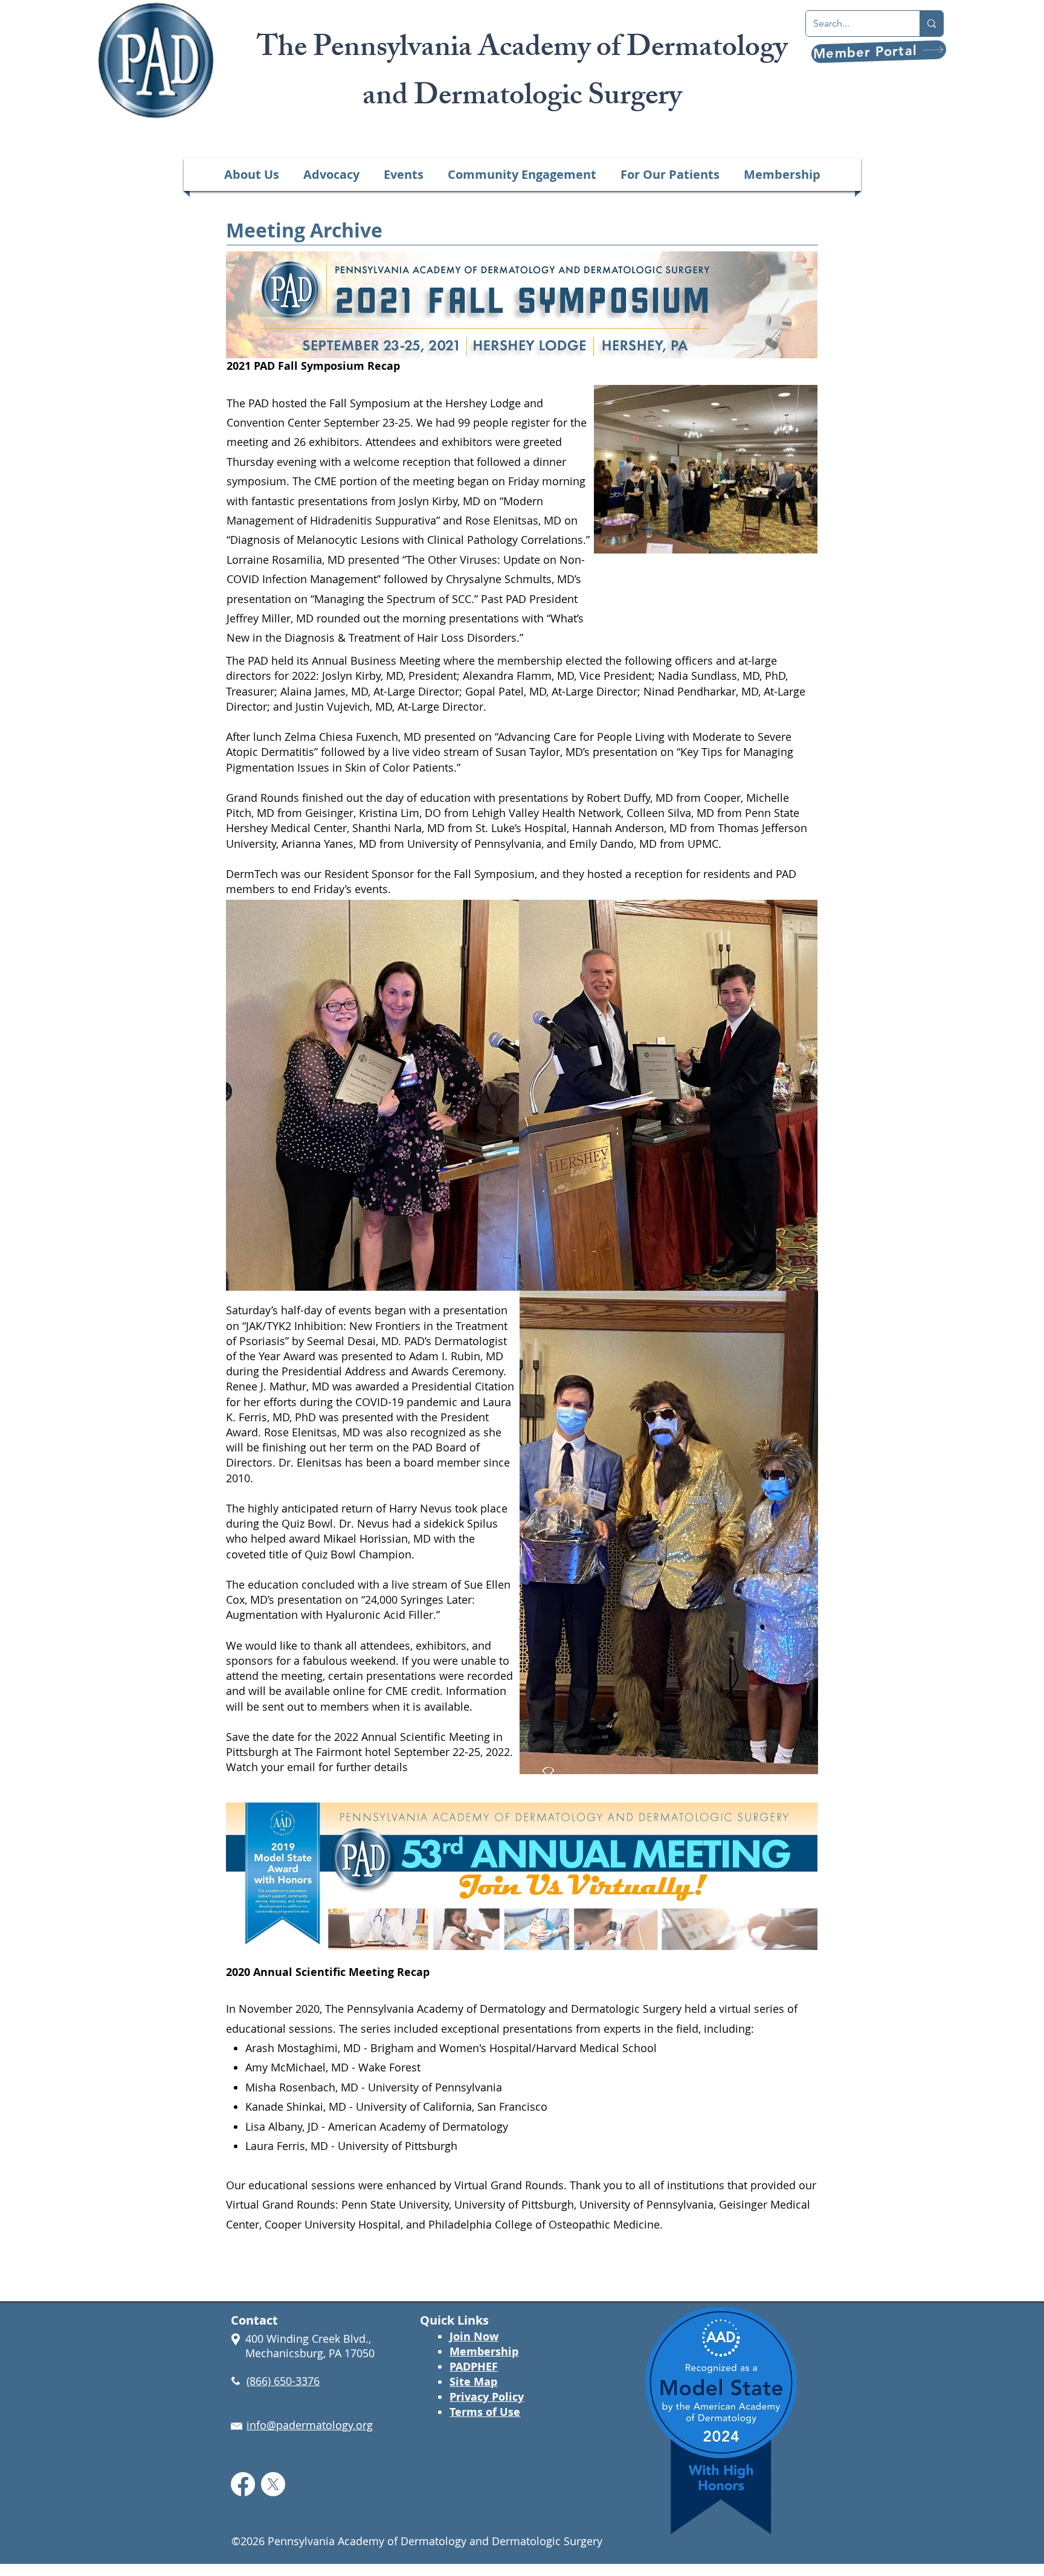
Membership (484, 2352)
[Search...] (931, 24)
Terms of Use (485, 2412)
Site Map (473, 2382)
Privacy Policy (487, 2397)
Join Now (474, 2336)
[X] (273, 2484)
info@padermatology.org (310, 2425)
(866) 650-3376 (283, 2381)
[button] (252, 175)
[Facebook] (243, 2484)
